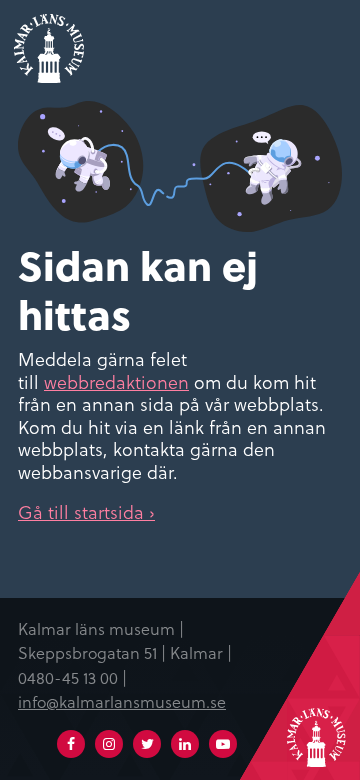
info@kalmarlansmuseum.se (122, 701)
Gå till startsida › (86, 511)
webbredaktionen (116, 381)
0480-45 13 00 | (72, 677)
